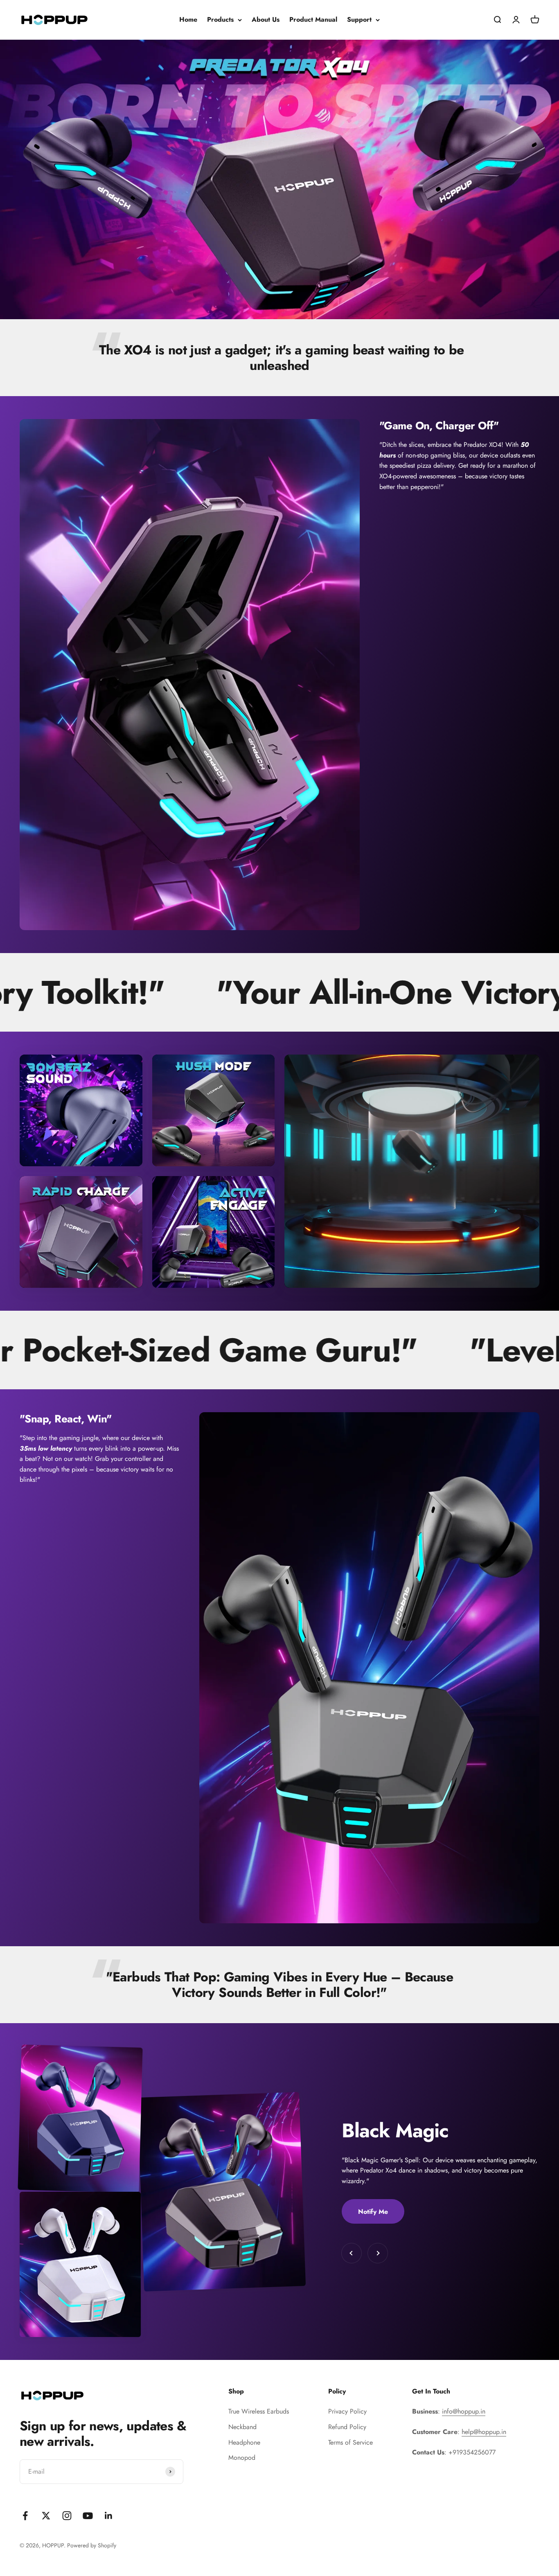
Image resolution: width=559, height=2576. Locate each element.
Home (188, 19)
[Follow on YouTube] (88, 2516)
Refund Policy (347, 2427)
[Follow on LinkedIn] (109, 2516)
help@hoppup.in (484, 2432)
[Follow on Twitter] (46, 2516)
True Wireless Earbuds (259, 2411)
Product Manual (313, 19)
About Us (266, 19)
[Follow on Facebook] (25, 2516)
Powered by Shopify (92, 2545)
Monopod (242, 2458)
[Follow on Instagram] (67, 2516)
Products (220, 19)
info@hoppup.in (464, 2411)
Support (359, 19)
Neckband (242, 2427)
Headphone (244, 2442)
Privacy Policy (347, 2411)
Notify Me (373, 2212)
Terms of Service (351, 2442)
